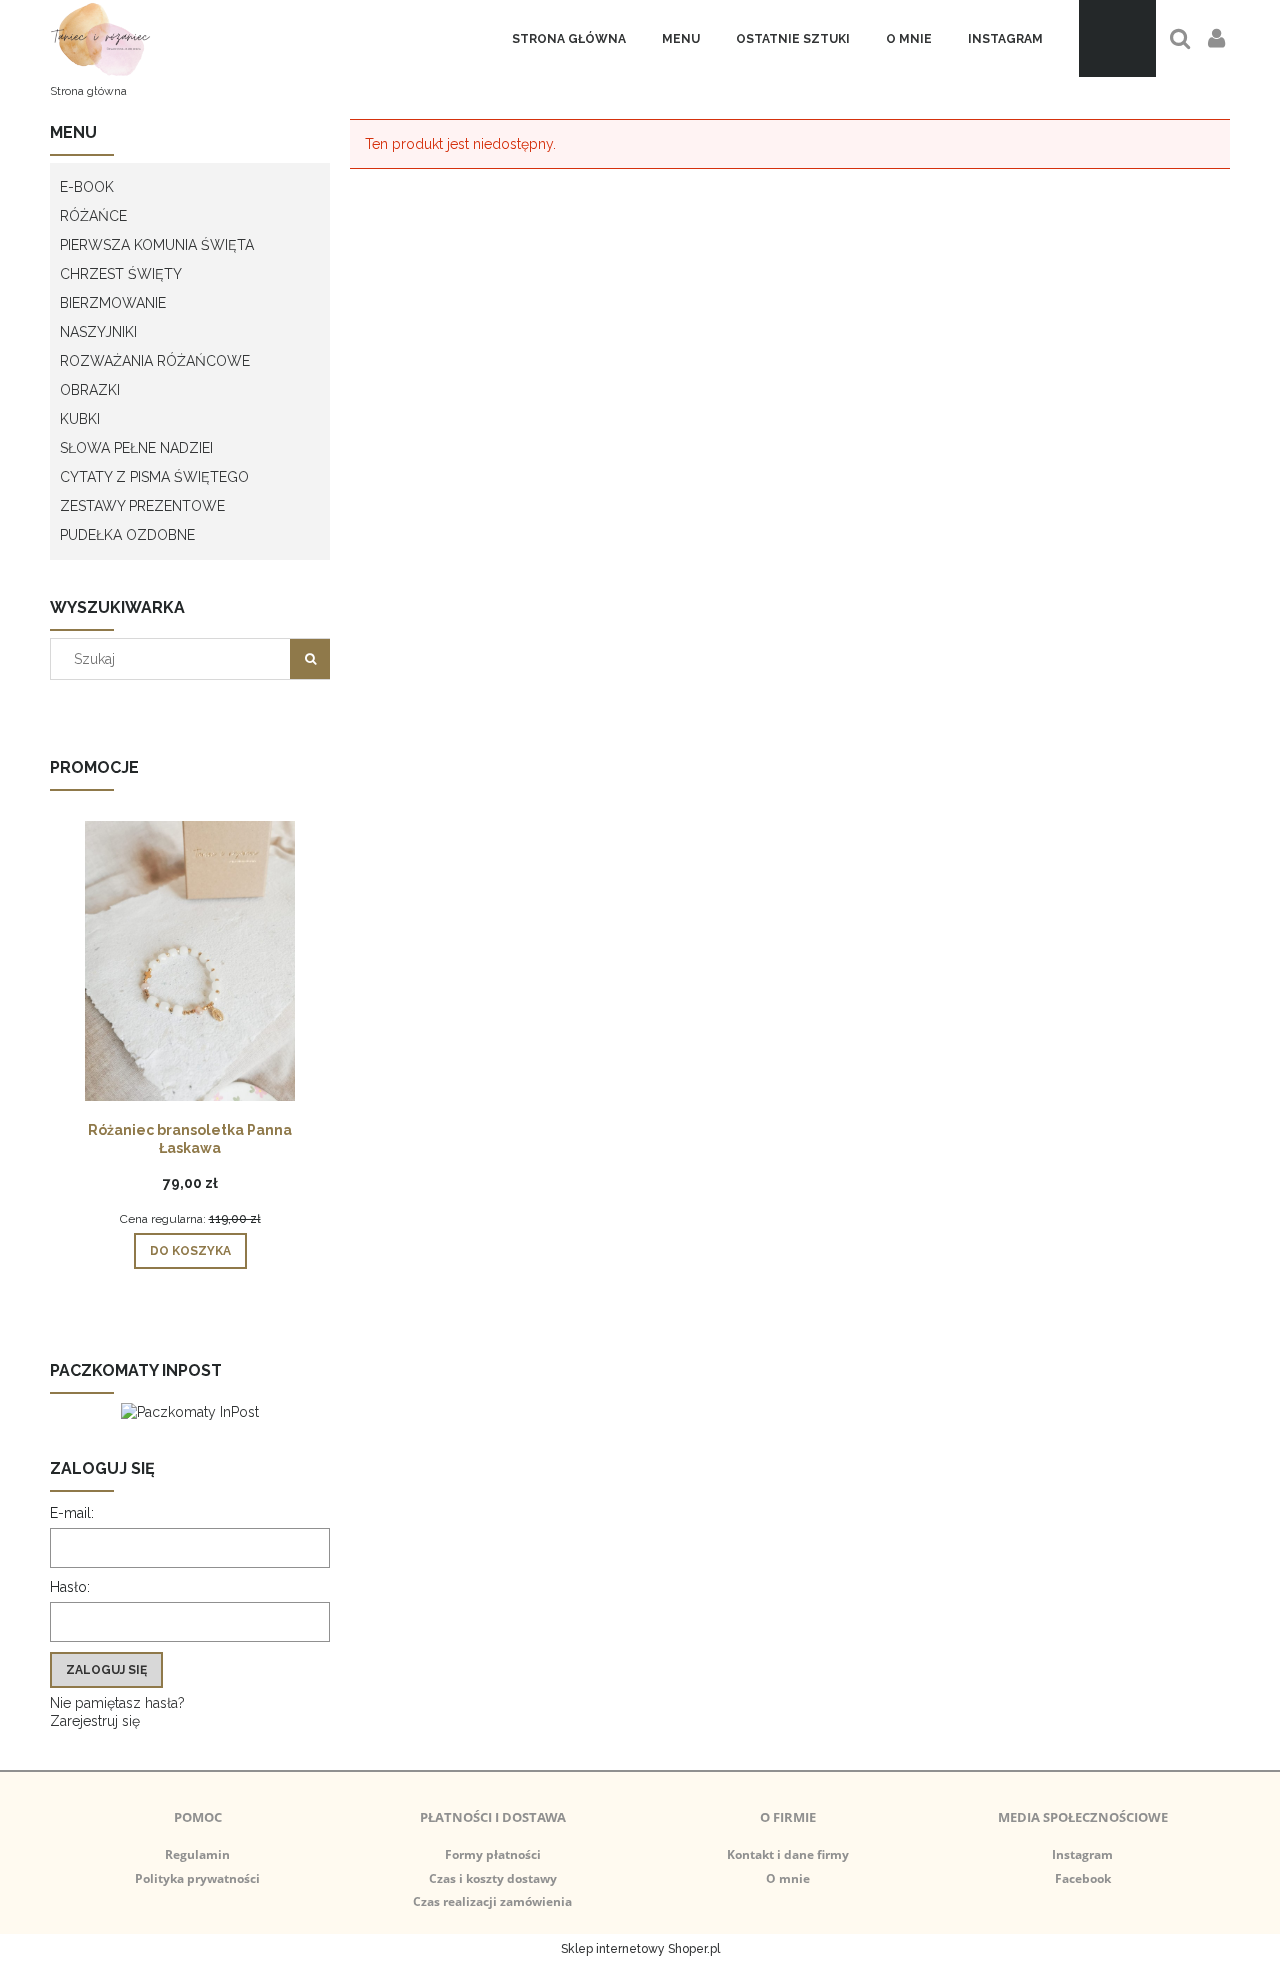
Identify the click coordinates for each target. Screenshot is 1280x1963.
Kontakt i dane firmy (788, 1854)
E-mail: (72, 1513)
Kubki (80, 419)
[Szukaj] (310, 659)
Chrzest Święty (121, 274)
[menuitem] (569, 39)
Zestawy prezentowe (142, 506)
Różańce (93, 216)
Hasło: (70, 1587)
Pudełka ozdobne (127, 535)
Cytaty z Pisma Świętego (154, 477)
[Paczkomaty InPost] (190, 1410)
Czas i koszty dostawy (493, 1878)
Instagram (1082, 1854)
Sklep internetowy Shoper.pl (640, 1949)
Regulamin (197, 1854)
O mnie (788, 1878)
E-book (87, 187)
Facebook (1083, 1878)
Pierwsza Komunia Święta (157, 245)
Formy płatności (493, 1854)
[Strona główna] (100, 38)
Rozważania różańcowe (155, 361)
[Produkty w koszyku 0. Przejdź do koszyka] (1117, 38)
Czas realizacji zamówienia (492, 1901)
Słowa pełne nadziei (136, 448)
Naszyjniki (98, 332)
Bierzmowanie (113, 303)
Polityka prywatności (197, 1878)
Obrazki (90, 390)
